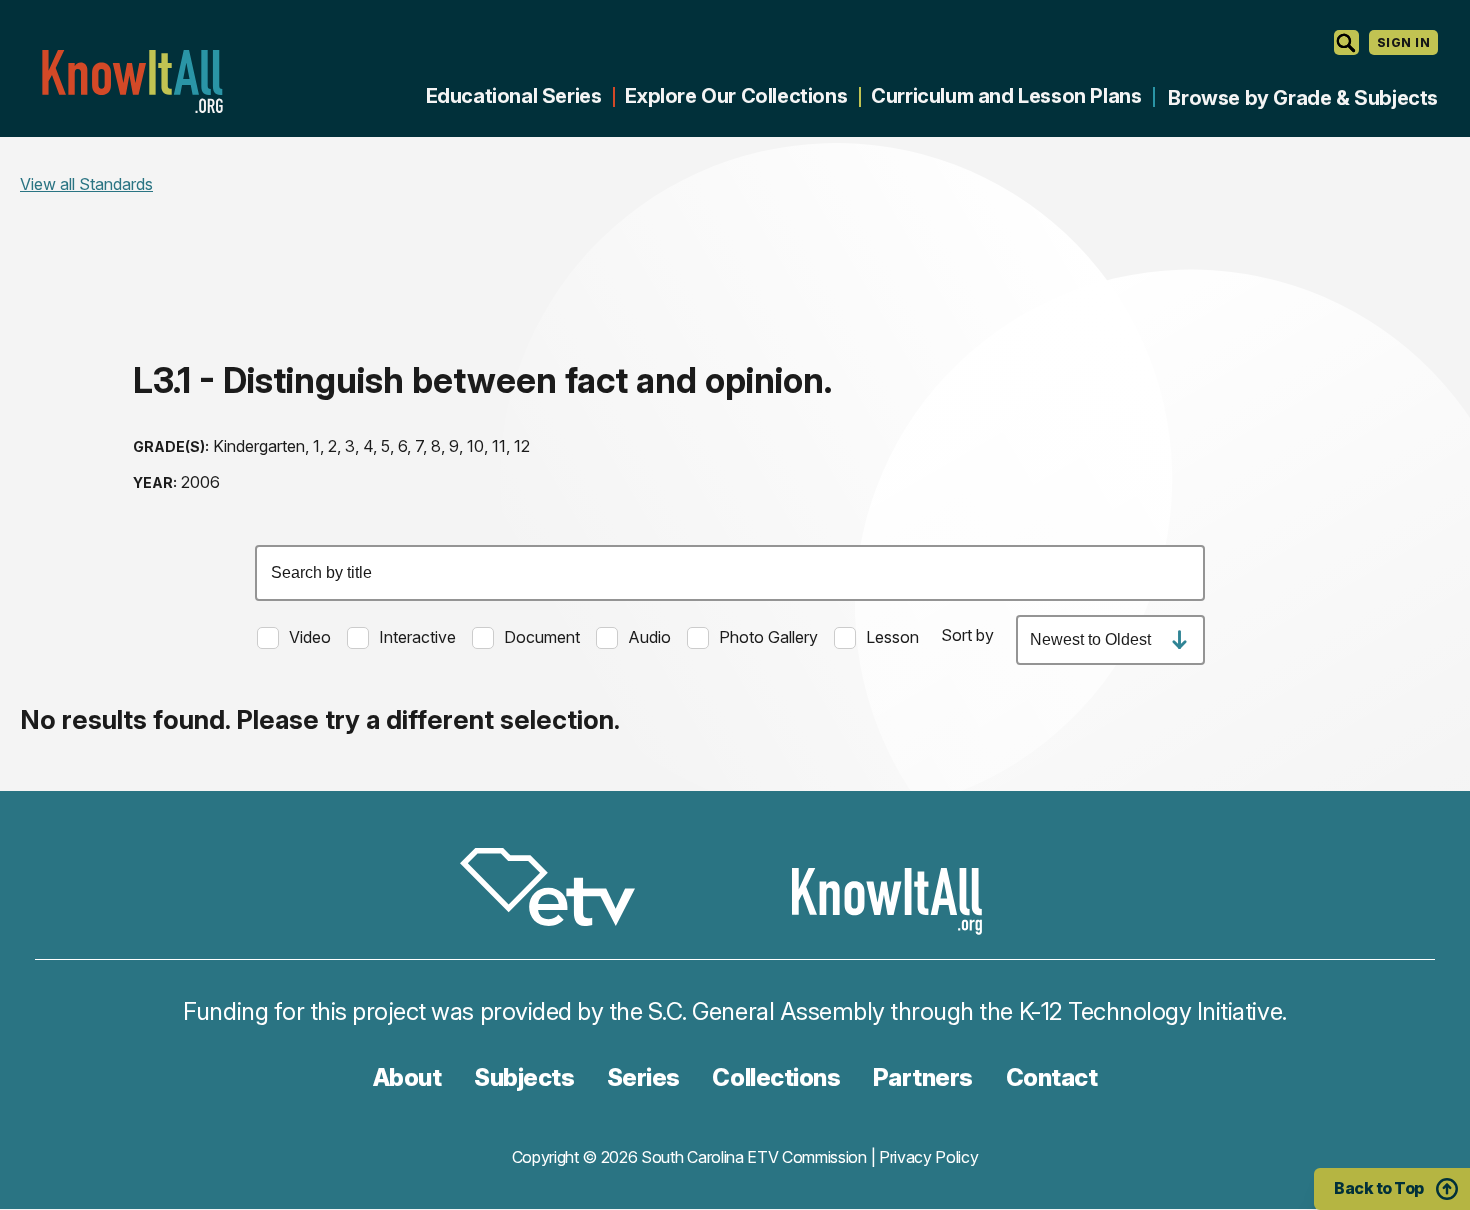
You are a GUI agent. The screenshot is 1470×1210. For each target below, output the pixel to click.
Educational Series (514, 96)
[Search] (1346, 42)
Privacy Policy (929, 1157)
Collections (776, 1077)
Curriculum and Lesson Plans (1006, 96)
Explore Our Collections (736, 96)
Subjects (524, 1077)
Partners (923, 1077)
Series (643, 1077)
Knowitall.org (132, 81)
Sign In (1403, 42)
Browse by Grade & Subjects (1303, 98)
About (407, 1077)
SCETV (558, 890)
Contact (1052, 1077)
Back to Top (1379, 1188)
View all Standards (86, 184)
